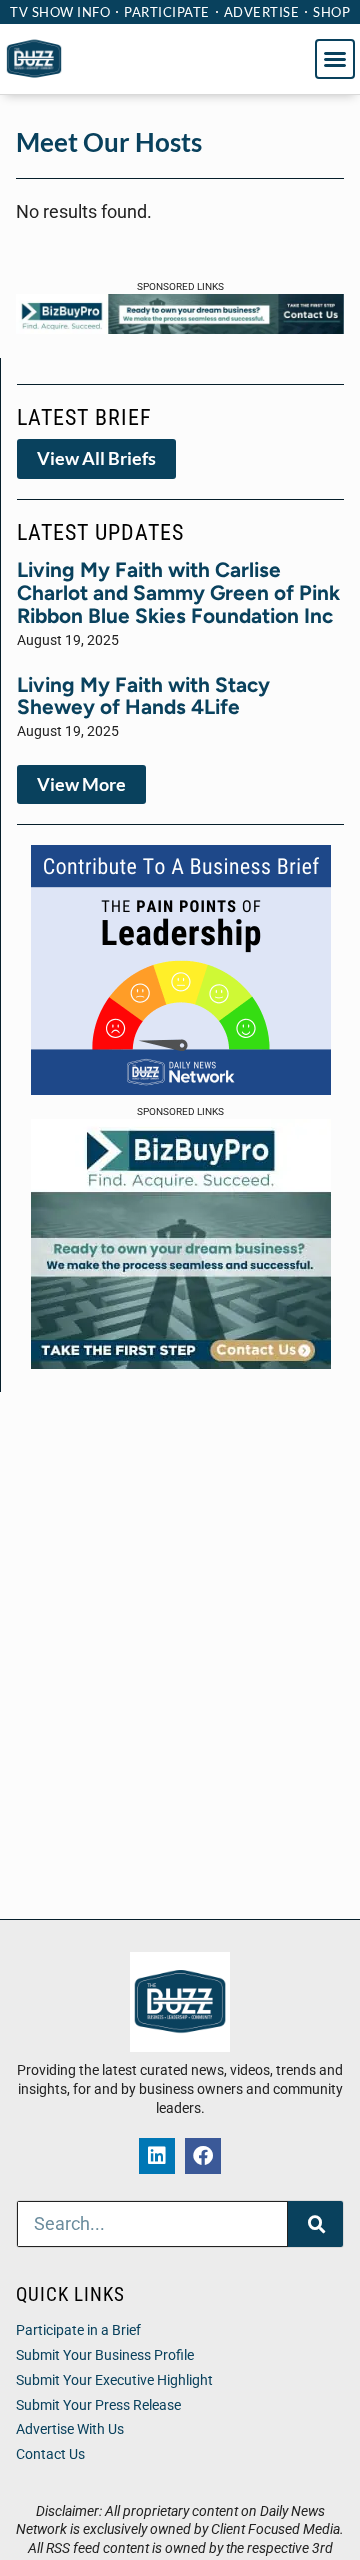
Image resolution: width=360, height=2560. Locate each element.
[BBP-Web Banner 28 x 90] (180, 328)
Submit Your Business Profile (105, 2355)
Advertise (262, 12)
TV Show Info (60, 12)
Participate (167, 12)
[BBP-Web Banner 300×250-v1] (181, 1363)
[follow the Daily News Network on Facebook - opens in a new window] (203, 2156)
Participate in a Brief (78, 2330)
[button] (335, 59)
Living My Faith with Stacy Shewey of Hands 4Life (143, 696)
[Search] (315, 2224)
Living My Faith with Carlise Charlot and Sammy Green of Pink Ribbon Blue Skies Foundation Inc (178, 592)
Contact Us (50, 2454)
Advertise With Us (70, 2429)
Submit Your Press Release (98, 2405)
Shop (331, 12)
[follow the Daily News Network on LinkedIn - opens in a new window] (157, 2156)
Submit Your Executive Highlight (114, 2380)
